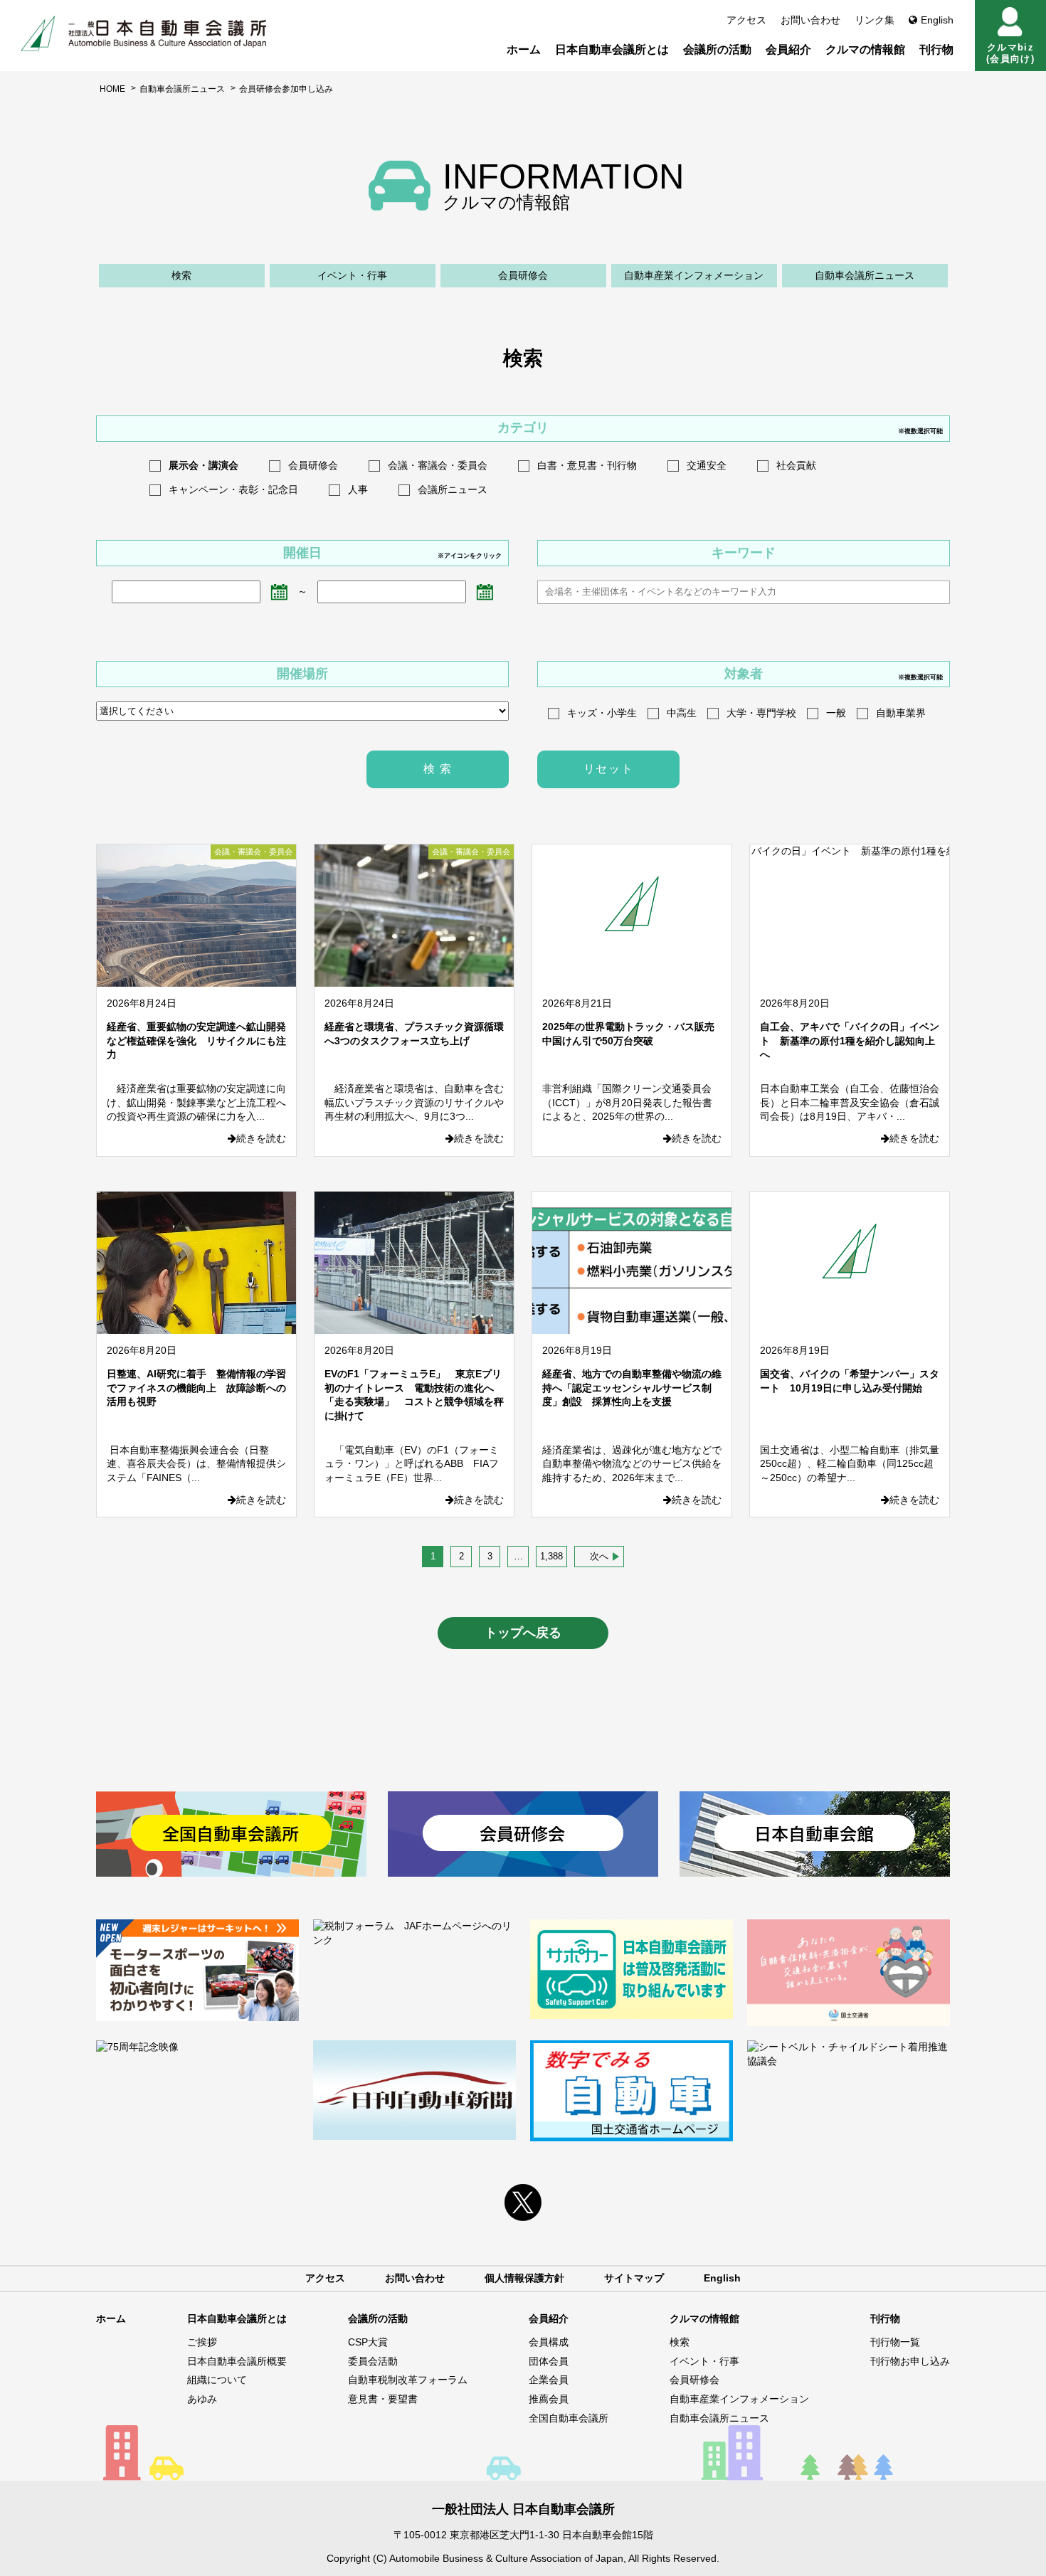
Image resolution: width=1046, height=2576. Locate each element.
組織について (217, 2380)
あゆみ (202, 2399)
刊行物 (936, 49)
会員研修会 (523, 275)
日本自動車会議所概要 (237, 2361)
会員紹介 (788, 49)
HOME (112, 89)
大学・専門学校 (761, 713)
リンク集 (875, 20)
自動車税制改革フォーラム (408, 2380)
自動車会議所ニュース (182, 89)
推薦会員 (549, 2399)
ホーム (524, 49)
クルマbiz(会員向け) (1010, 53)
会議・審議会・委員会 (438, 465)
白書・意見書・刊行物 (587, 465)
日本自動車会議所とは (612, 49)
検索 (181, 275)
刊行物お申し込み (910, 2361)
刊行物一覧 (895, 2342)
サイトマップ (634, 2278)
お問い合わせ (810, 20)
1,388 (551, 1556)
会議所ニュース (453, 489)
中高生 (682, 713)
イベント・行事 (352, 275)
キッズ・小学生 (602, 713)
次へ (599, 1556)
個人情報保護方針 (524, 2278)
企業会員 (549, 2380)
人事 (358, 489)
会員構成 (549, 2342)
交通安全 (707, 465)
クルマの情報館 (865, 49)
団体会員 (549, 2361)
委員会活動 (373, 2361)
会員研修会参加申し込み (286, 89)
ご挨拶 (202, 2342)
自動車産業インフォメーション (694, 275)
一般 (836, 713)
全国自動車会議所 (569, 2418)
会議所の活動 (717, 49)
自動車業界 (901, 713)
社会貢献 (796, 465)
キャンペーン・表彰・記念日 (233, 489)
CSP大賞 (368, 2342)
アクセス (746, 20)
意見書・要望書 (383, 2399)
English (937, 20)
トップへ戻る (523, 1633)
